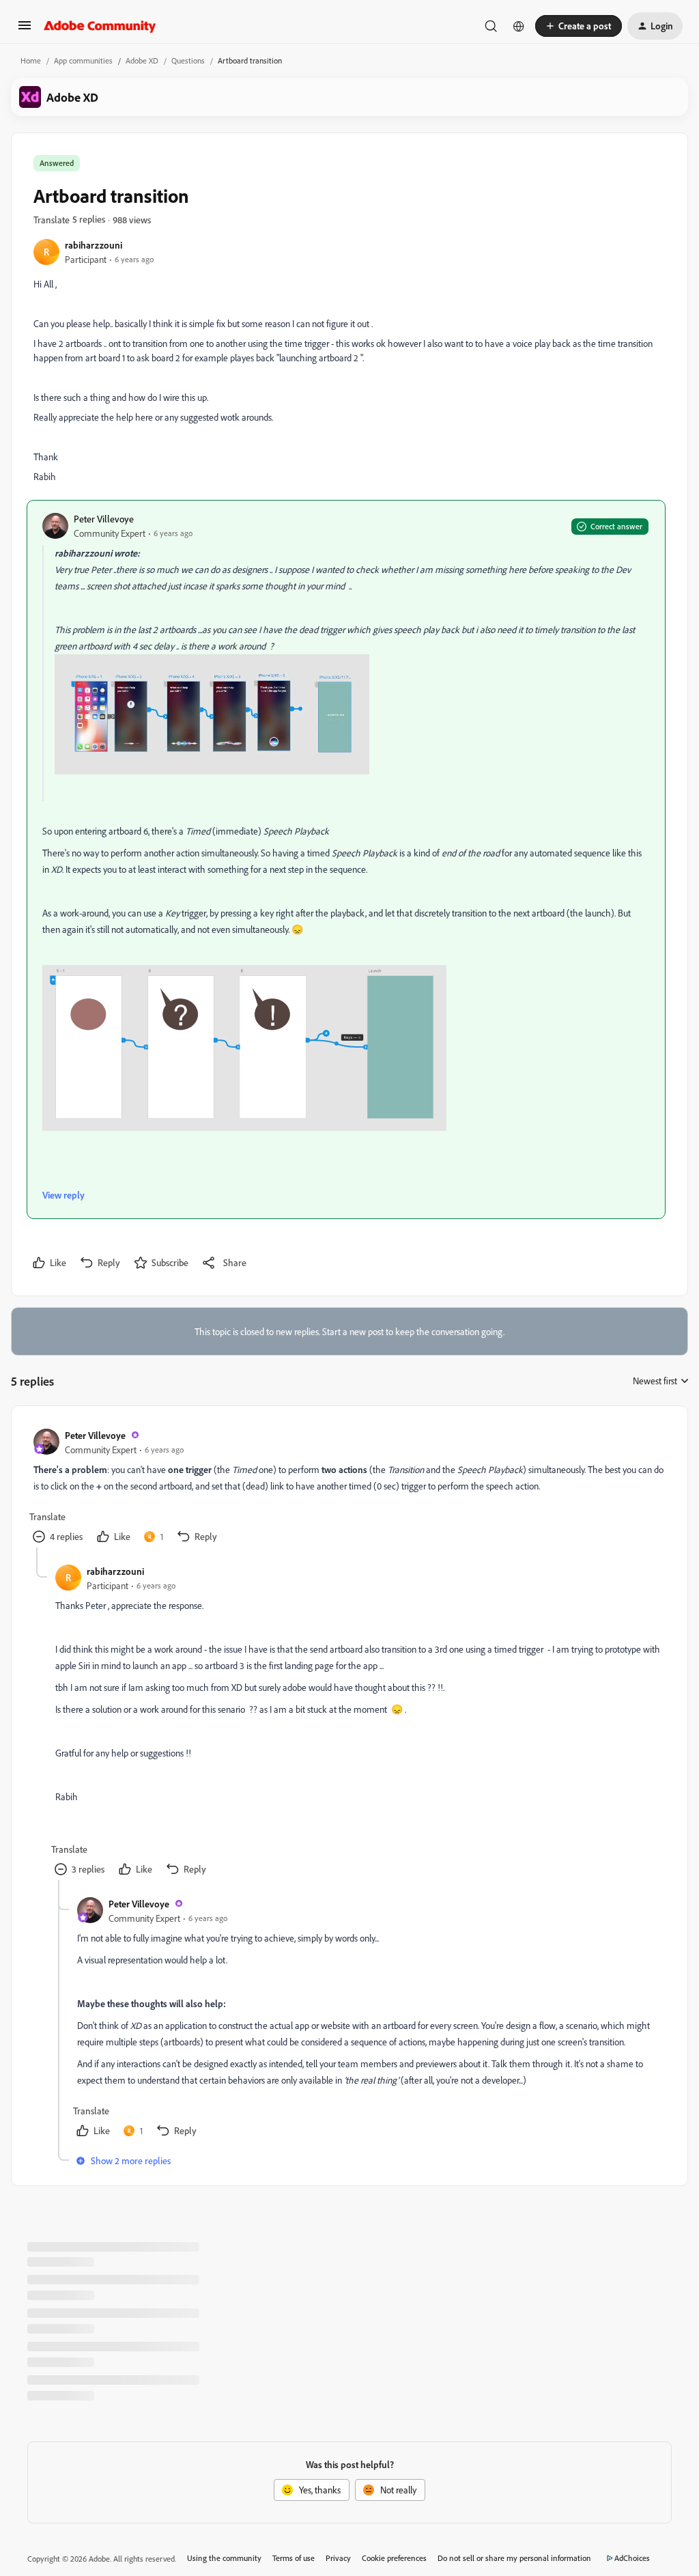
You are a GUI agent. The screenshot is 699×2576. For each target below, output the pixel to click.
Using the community (224, 2558)
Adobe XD (142, 60)
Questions (188, 60)
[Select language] (519, 26)
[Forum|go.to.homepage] (100, 26)
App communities (83, 60)
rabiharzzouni (94, 245)
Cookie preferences (394, 2558)
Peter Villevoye (104, 519)
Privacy (338, 2558)
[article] (349, 1488)
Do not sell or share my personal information (514, 2558)
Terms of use (294, 2558)
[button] (25, 30)
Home (31, 60)
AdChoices (632, 2558)
